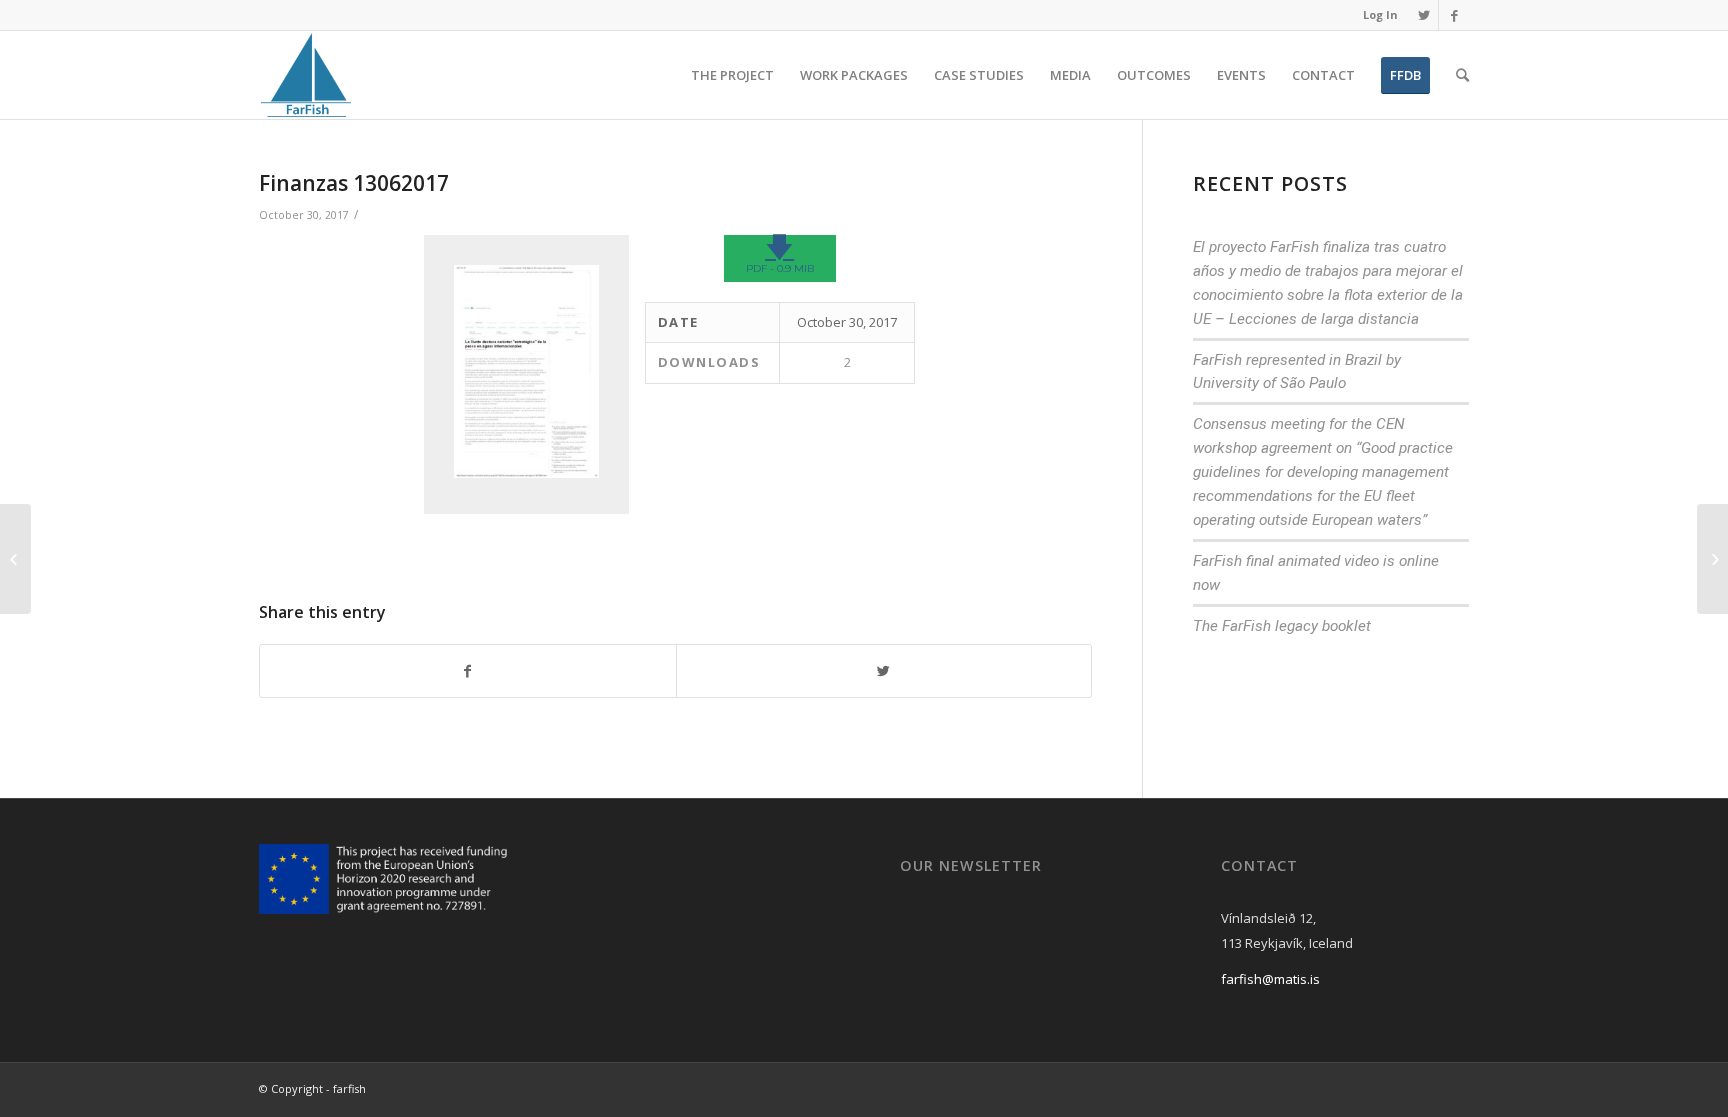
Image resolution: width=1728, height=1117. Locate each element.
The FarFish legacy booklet (1282, 626)
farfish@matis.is (1270, 979)
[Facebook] (1454, 15)
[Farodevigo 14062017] (15, 559)
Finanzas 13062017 (354, 183)
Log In (1380, 14)
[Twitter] (1423, 15)
